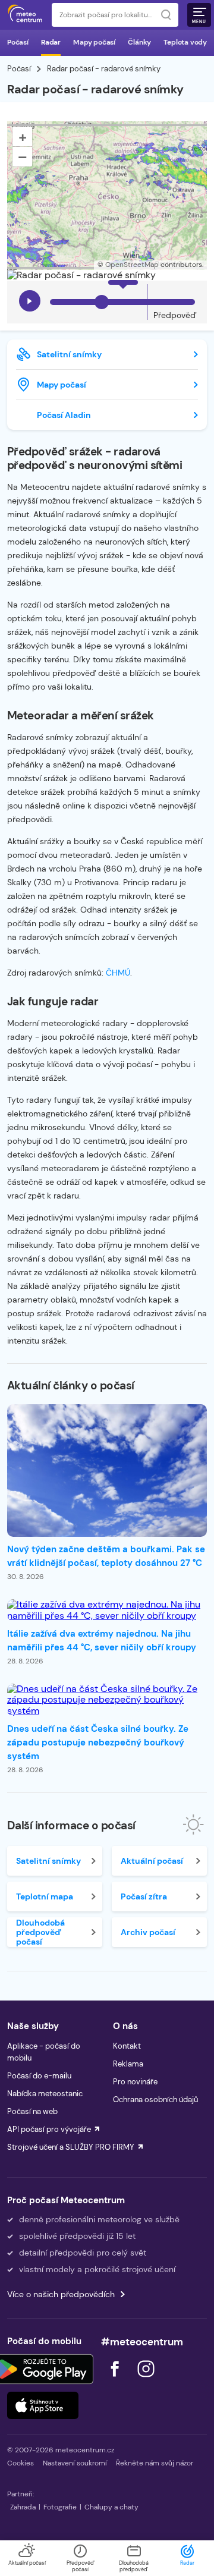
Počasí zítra (144, 1896)
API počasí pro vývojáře (49, 2129)
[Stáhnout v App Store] (43, 2405)
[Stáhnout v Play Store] (43, 2369)
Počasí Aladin (64, 415)
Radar (51, 42)
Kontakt (127, 2046)
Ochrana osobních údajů (155, 2100)
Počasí (18, 42)
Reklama (128, 2064)
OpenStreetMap (132, 265)
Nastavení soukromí (75, 2463)
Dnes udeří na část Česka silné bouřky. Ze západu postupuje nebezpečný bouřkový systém (98, 1743)
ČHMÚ (118, 973)
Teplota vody (185, 42)
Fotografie (60, 2507)
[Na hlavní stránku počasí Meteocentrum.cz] (25, 15)
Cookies (21, 2463)
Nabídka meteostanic (45, 2094)
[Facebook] (116, 2380)
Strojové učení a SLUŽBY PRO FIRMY (71, 2147)
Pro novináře (135, 2082)
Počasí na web (32, 2111)
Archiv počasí (148, 1932)
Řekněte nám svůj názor (155, 2463)
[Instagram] (146, 2380)
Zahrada (23, 2507)
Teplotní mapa (45, 1896)
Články (139, 42)
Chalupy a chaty (111, 2507)
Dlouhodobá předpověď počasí (40, 1932)
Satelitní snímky (69, 354)
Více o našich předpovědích (61, 2294)
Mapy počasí (94, 42)
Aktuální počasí (152, 1861)
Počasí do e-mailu (39, 2076)
